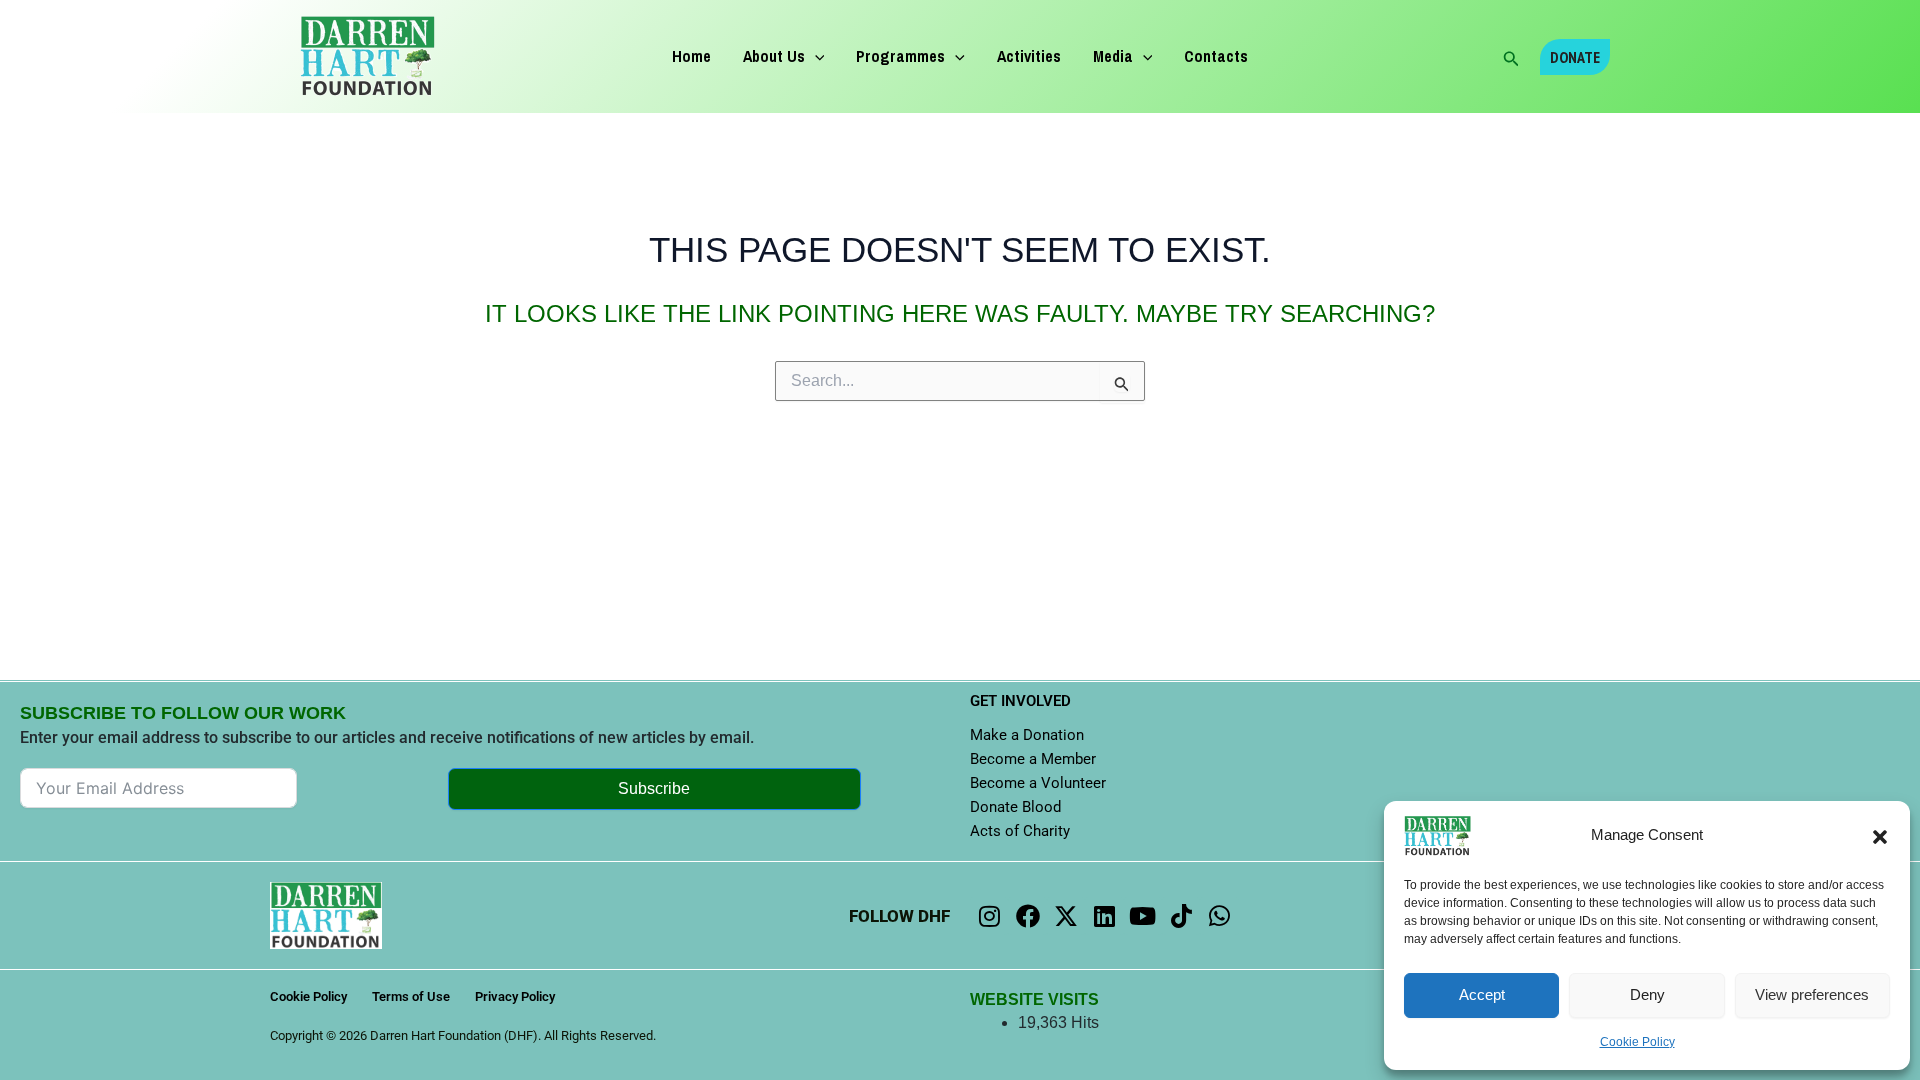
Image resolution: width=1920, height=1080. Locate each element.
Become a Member (1033, 759)
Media (1113, 56)
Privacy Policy (515, 996)
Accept (1482, 994)
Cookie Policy (1637, 1042)
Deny (1647, 994)
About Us (774, 56)
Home (691, 56)
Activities (1029, 56)
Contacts (1216, 56)
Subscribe (654, 788)
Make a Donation (1027, 735)
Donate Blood (1015, 807)
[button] (1880, 836)
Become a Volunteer (1038, 783)
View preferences (1812, 994)
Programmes (900, 56)
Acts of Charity (1020, 831)
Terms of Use (411, 996)
